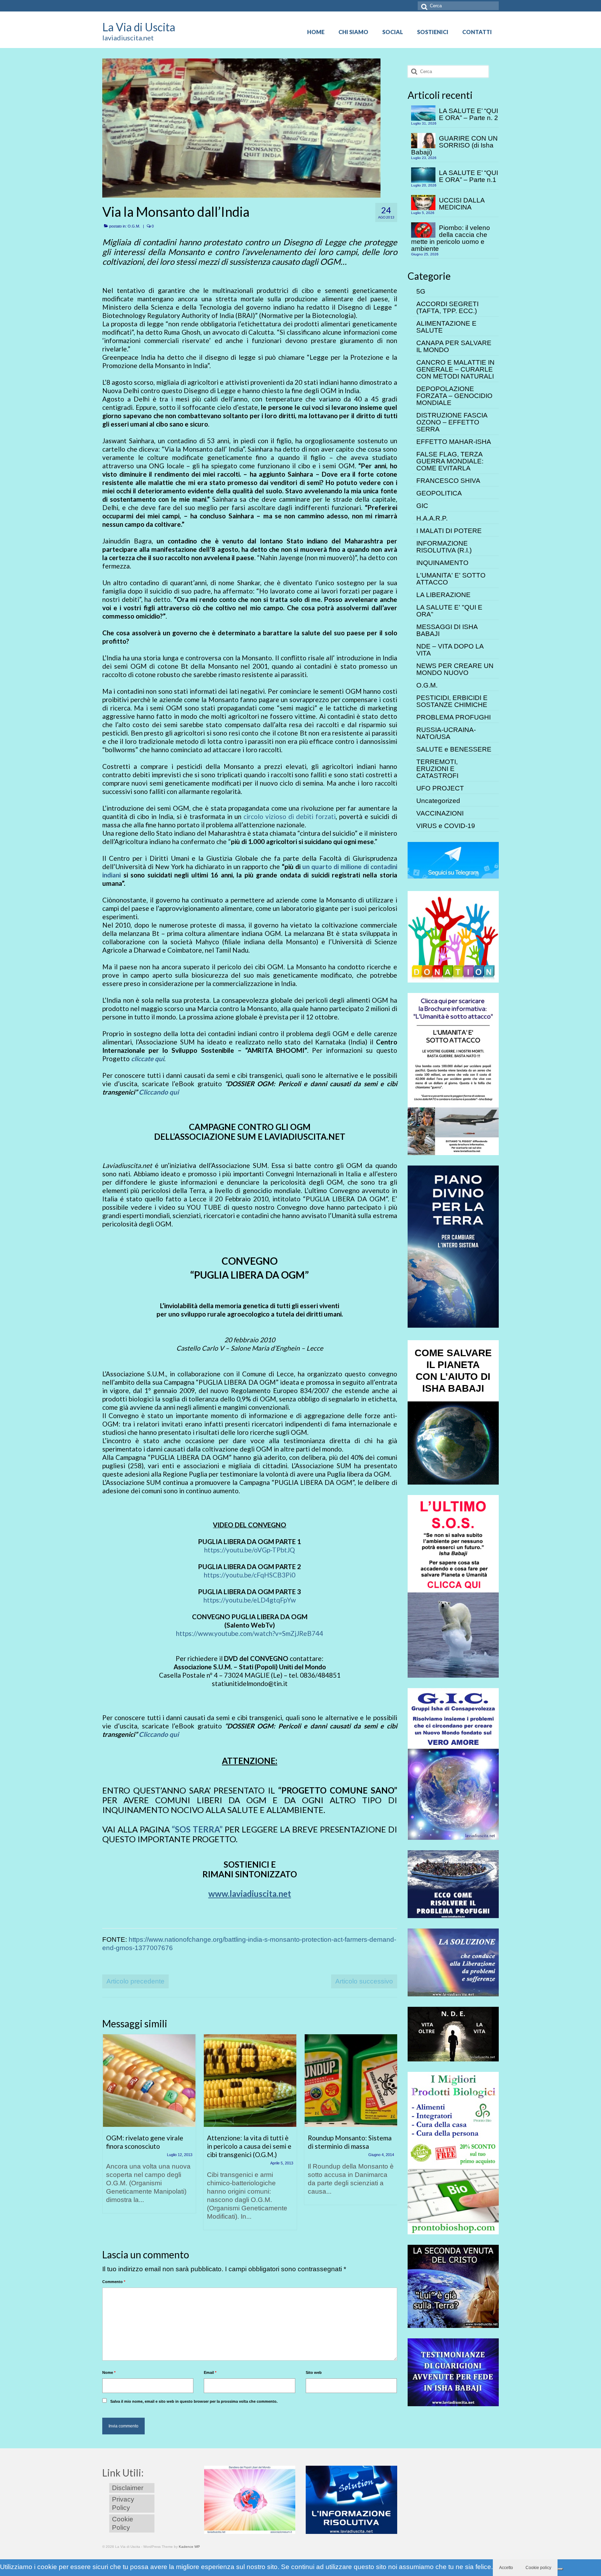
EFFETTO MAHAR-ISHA (454, 442)
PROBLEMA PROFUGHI (454, 717)
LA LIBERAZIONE (443, 595)
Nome (109, 2372)
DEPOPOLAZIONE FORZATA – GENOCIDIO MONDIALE (454, 396)
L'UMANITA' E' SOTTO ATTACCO (451, 579)
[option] (149, 2127)
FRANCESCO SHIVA (448, 481)
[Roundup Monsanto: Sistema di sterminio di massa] (351, 2081)
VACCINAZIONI (440, 813)
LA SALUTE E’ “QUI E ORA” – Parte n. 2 (468, 114)
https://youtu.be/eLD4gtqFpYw (250, 1600)
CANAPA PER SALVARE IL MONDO (454, 346)
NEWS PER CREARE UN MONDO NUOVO (455, 669)
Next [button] (391, 2135)
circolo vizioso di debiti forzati (290, 816)
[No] (560, 2569)
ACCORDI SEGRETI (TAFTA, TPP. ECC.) (447, 307)
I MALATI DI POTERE (449, 531)
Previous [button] (108, 2135)
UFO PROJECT (440, 788)
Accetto (506, 2568)
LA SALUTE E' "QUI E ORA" (449, 611)
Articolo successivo (364, 1981)
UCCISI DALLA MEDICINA (462, 204)
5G (421, 291)
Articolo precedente (135, 1981)
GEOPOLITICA (439, 493)
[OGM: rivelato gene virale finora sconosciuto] (149, 2081)
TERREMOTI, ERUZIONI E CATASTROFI (437, 769)
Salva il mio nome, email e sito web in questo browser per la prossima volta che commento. (194, 2401)
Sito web (314, 2372)
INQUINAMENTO (442, 563)
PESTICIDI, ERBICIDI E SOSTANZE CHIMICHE (452, 701)
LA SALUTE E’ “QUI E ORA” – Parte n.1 (468, 176)
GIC (422, 506)
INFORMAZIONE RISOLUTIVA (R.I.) (444, 547)
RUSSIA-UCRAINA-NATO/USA (446, 733)
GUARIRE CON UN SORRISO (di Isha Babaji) (454, 145)
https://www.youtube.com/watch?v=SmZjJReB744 (250, 1633)
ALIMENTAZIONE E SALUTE (446, 327)
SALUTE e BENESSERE (454, 749)
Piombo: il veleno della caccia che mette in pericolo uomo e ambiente (451, 238)
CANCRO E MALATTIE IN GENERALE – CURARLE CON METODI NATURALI (455, 369)
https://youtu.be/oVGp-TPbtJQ (250, 1550)
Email (210, 2372)
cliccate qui (148, 1059)
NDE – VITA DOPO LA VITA (450, 650)
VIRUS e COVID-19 (446, 826)
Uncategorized (438, 801)
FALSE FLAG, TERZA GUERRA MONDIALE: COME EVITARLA (450, 461)
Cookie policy (538, 2568)
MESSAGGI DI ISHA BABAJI (447, 630)
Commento (114, 2282)
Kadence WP (189, 2547)
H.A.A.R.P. (432, 518)
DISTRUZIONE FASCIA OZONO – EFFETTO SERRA (452, 422)
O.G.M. (134, 226)
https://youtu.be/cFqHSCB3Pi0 (250, 1575)
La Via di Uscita (139, 27)
